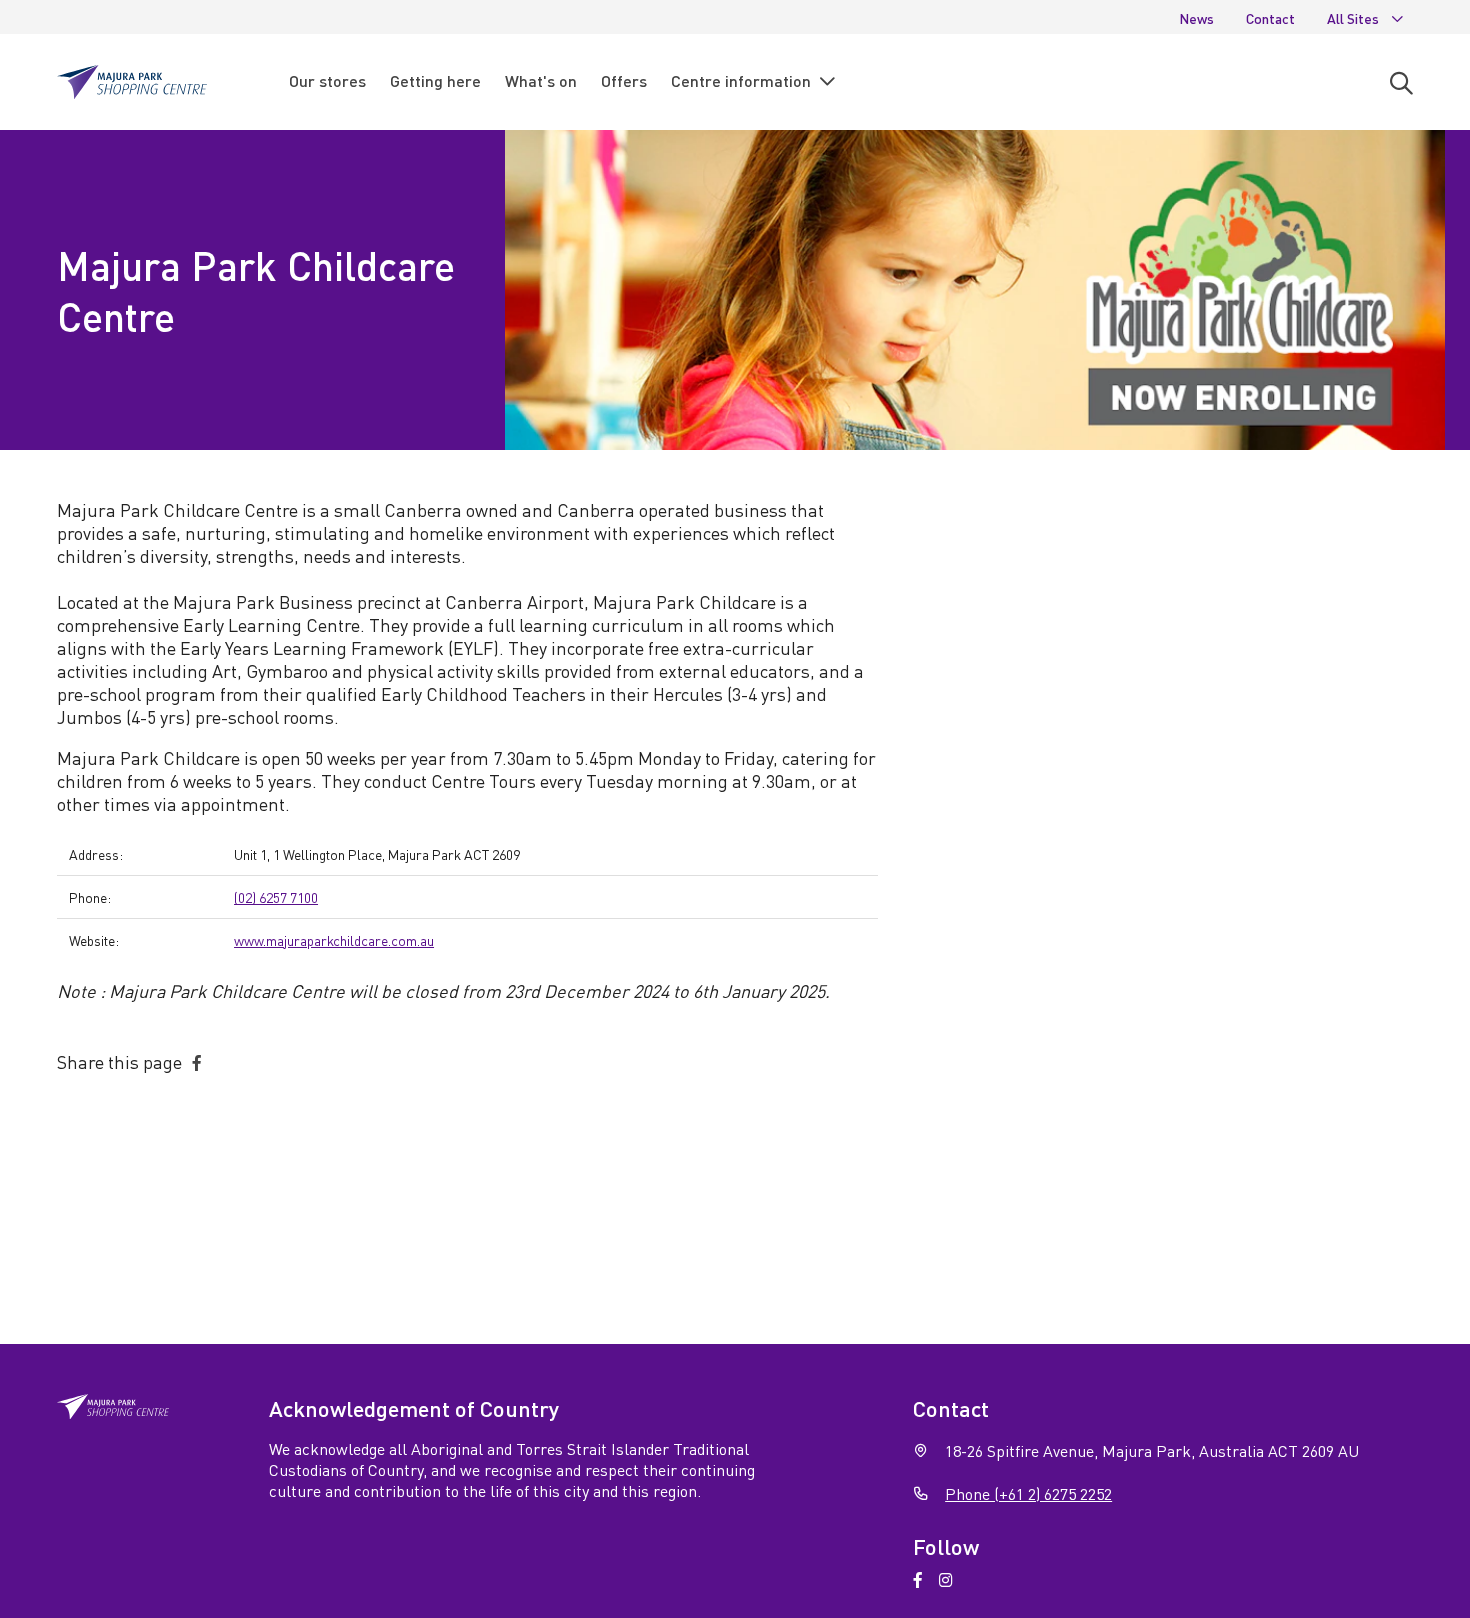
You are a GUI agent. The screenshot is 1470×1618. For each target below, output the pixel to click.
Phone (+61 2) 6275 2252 (1028, 1493)
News (1196, 18)
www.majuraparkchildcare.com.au (334, 940)
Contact (1270, 18)
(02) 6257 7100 (276, 897)
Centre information (741, 80)
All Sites (1353, 18)
